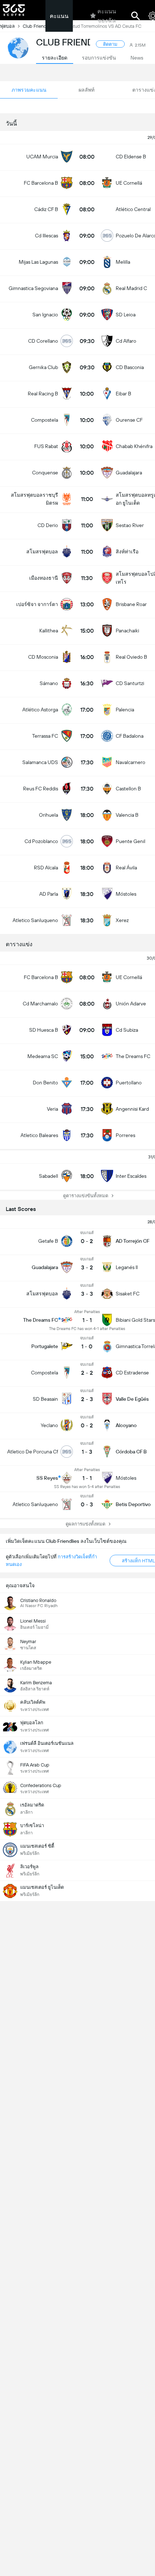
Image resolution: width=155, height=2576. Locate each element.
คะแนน (59, 16)
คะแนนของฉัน (107, 16)
